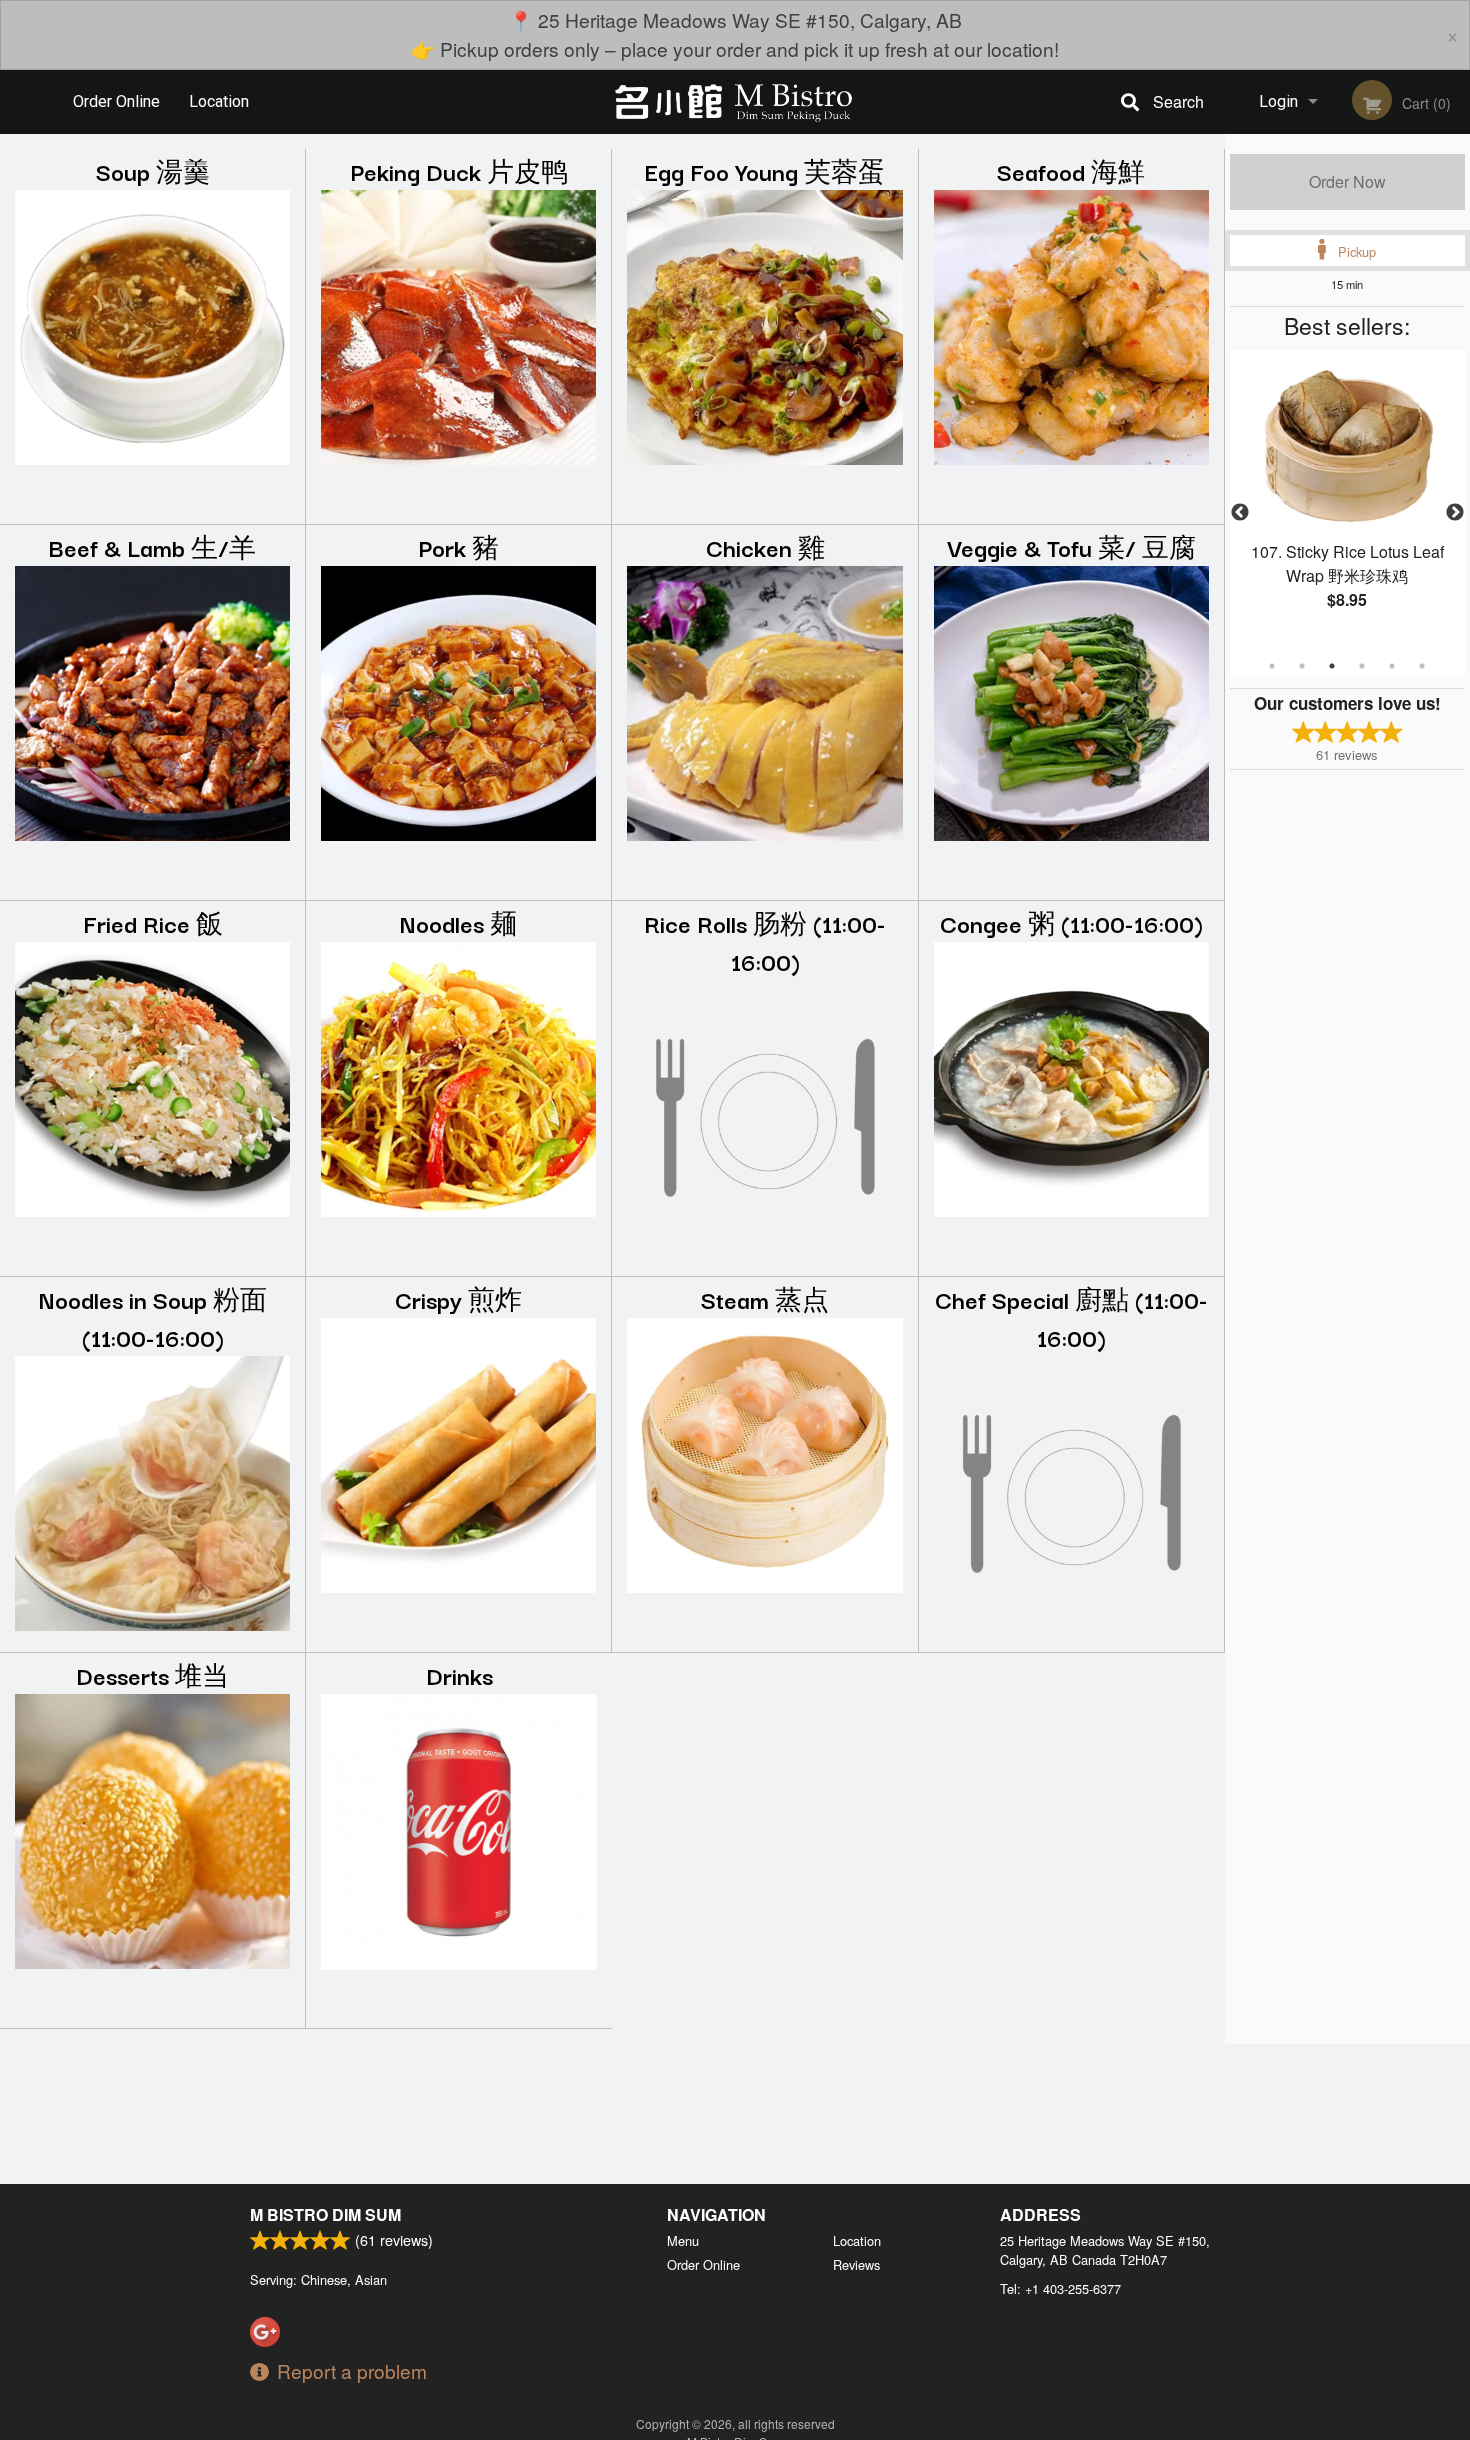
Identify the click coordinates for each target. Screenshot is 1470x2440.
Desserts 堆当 (152, 1674)
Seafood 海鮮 (1071, 170)
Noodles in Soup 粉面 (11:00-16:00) (153, 1317)
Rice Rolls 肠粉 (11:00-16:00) (765, 941)
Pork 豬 (458, 546)
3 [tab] (1332, 666)
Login (1278, 101)
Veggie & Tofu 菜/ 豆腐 (1071, 546)
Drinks (459, 1674)
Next (1455, 513)
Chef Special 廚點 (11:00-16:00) (1071, 1317)
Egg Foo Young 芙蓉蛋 (765, 170)
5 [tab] (1392, 666)
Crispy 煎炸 (458, 1298)
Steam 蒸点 (765, 1298)
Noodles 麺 (458, 922)
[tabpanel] (1347, 501)
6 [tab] (1422, 666)
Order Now (1347, 181)
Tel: (1060, 2288)
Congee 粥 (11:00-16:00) (1071, 922)
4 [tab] (1362, 666)
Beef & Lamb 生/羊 (152, 546)
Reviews (856, 2264)
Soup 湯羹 (153, 170)
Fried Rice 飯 (153, 922)
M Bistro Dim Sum (325, 2214)
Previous (1240, 513)
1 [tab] (1272, 666)
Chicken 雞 (765, 546)
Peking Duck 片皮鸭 (459, 170)
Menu (683, 2240)
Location (219, 101)
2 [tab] (1302, 666)
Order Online (116, 101)
